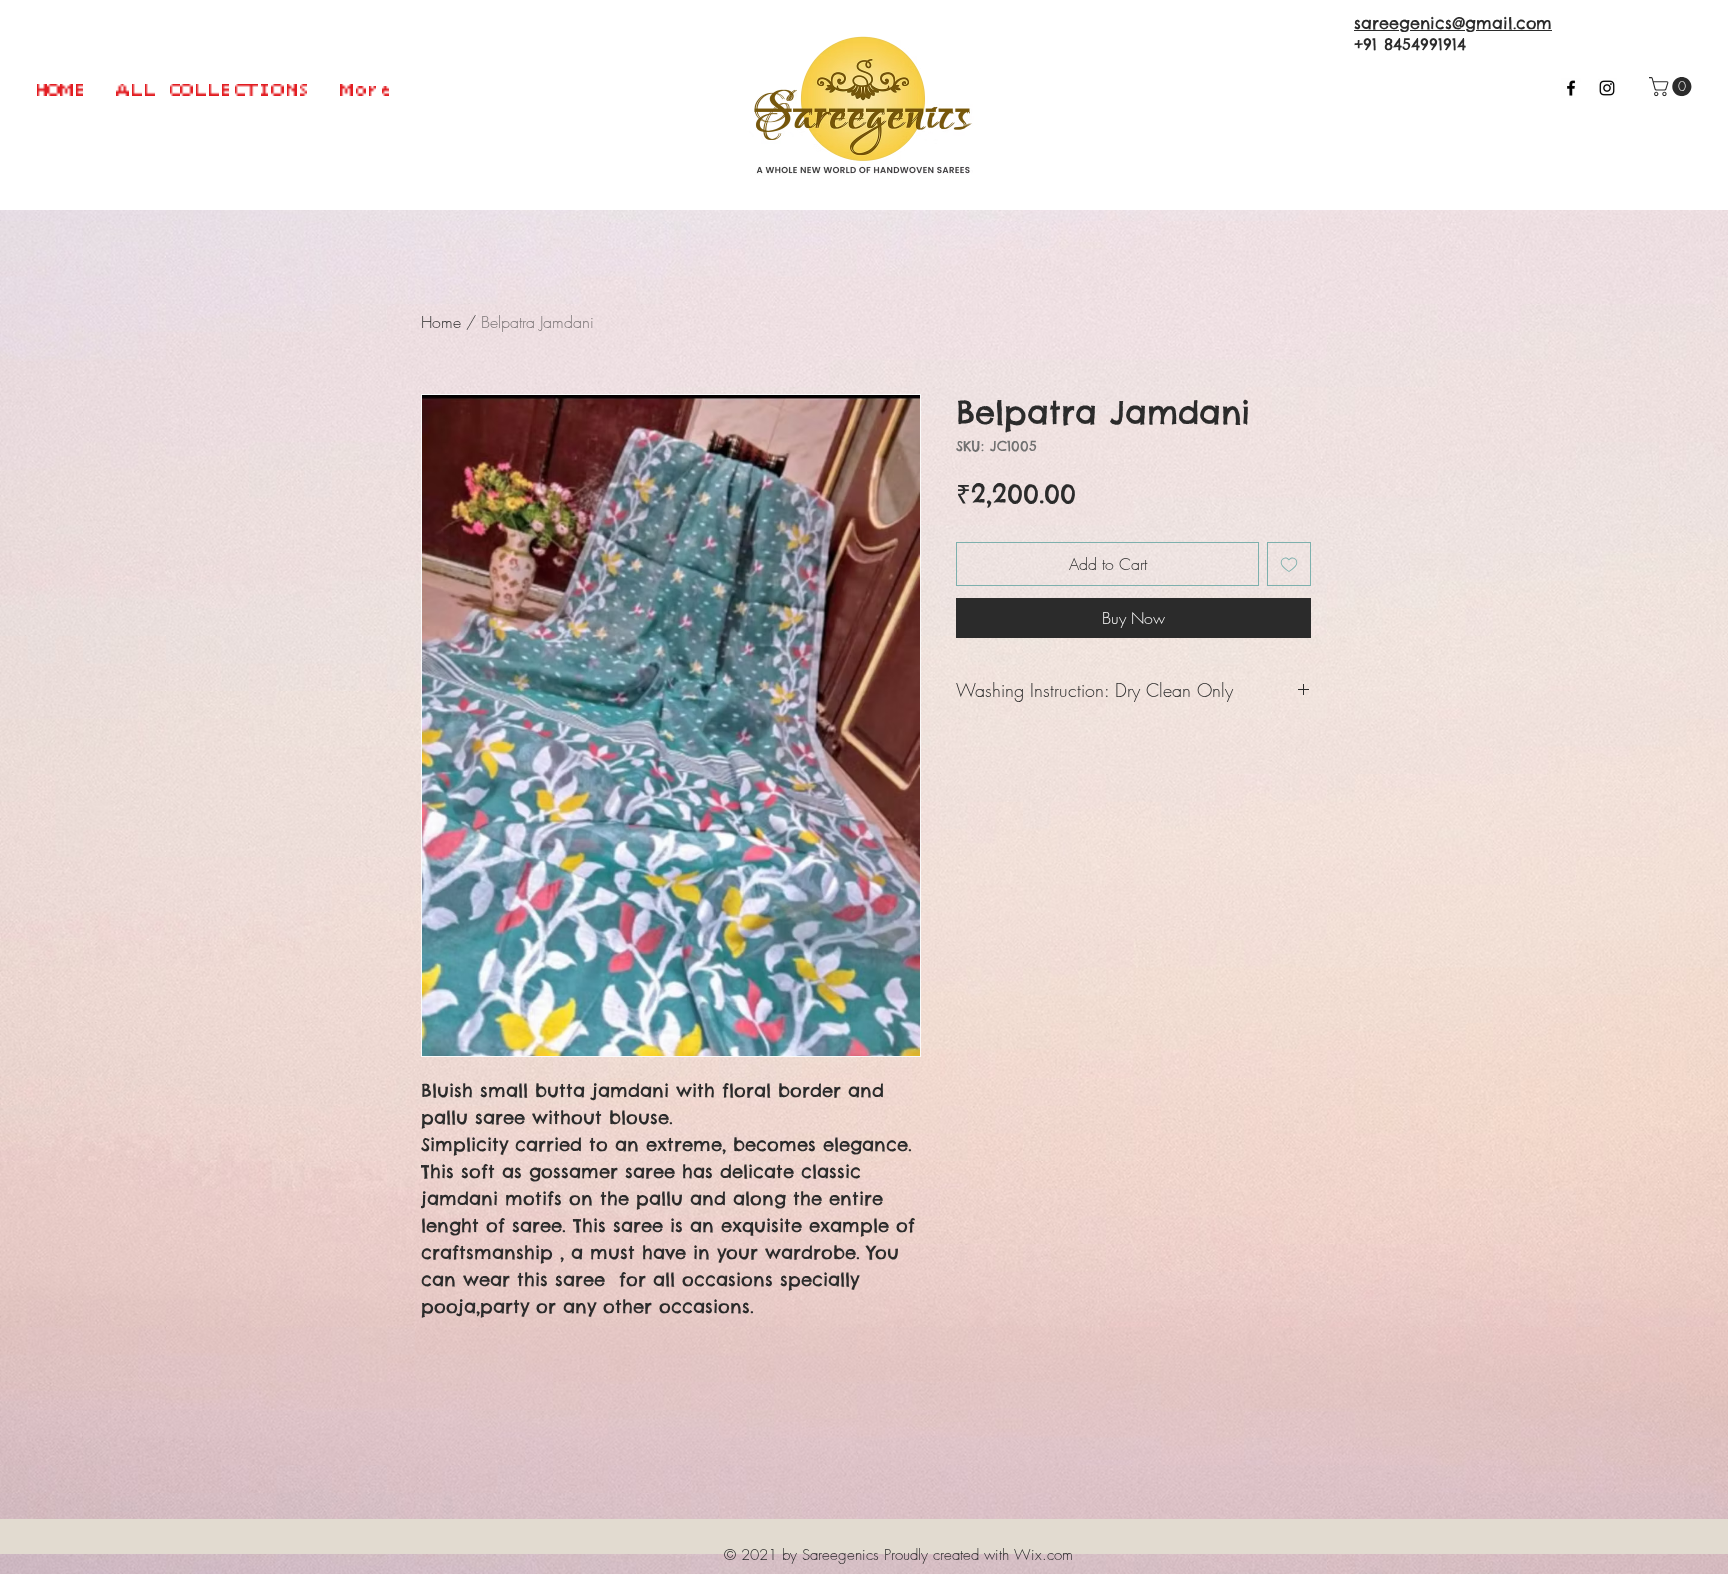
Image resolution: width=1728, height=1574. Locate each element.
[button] (1672, 86)
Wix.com (1043, 1555)
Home (441, 322)
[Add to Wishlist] (1289, 564)
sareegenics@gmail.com (1453, 23)
